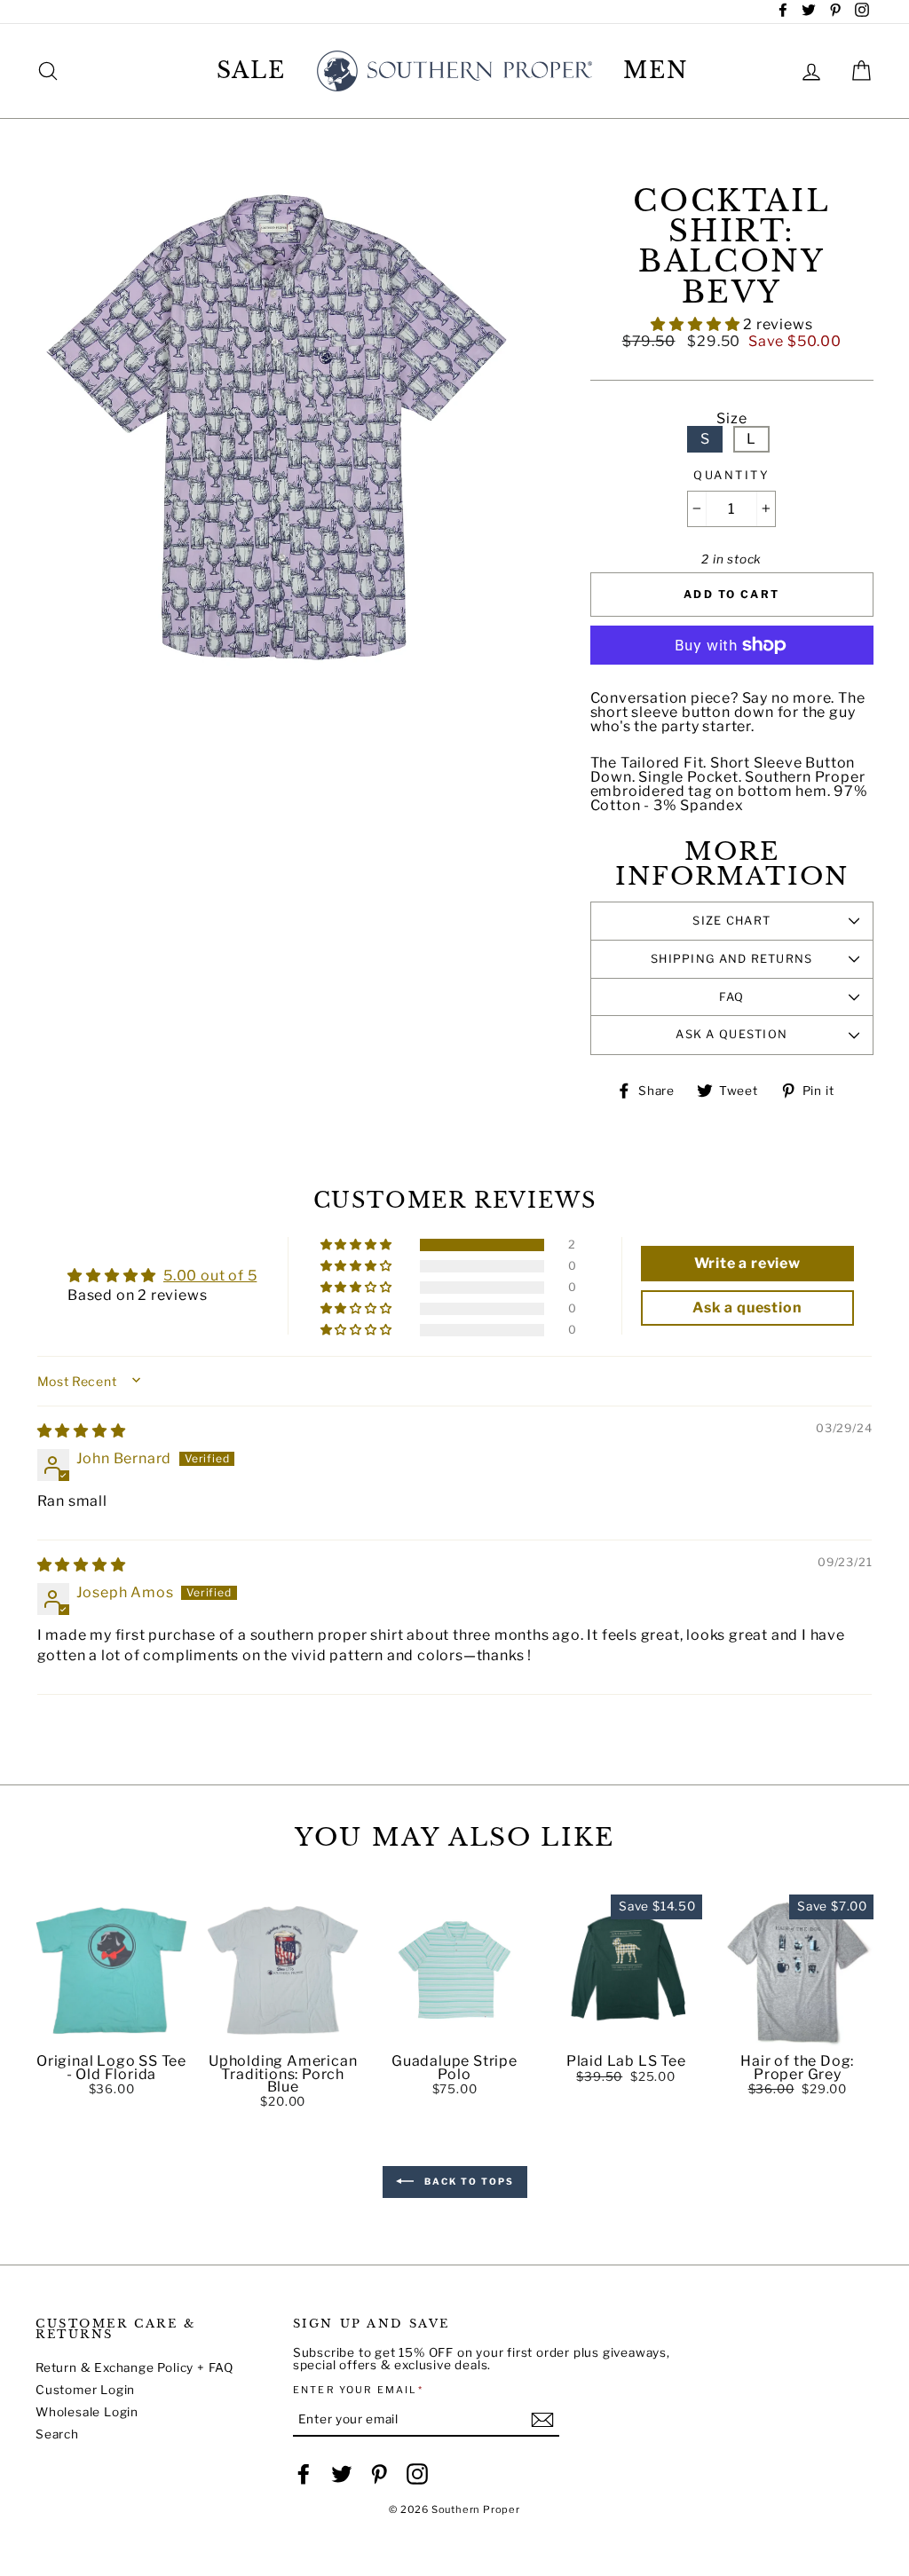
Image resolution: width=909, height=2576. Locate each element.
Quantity (731, 476)
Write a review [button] (747, 1263)
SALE (252, 71)
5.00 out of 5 (210, 1276)
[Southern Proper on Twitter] (342, 2474)
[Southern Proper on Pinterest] (379, 2474)
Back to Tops (467, 2180)
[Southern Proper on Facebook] (304, 2474)
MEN (656, 71)
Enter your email (358, 2390)
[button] (697, 324)
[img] (82, 1431)
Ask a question (731, 1034)
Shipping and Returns (732, 959)
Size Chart (731, 921)
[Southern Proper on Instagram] (417, 2474)
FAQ (732, 997)
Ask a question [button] (747, 1308)
